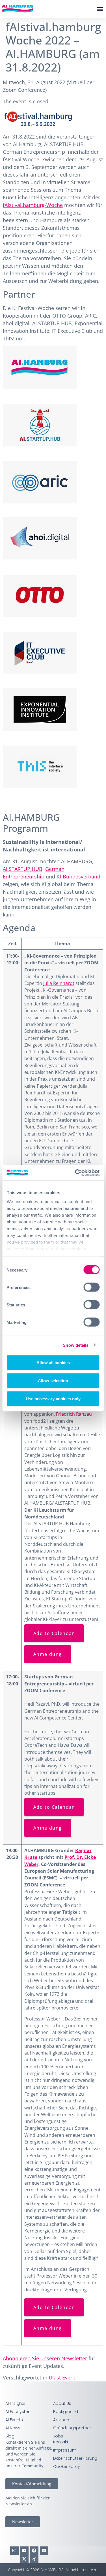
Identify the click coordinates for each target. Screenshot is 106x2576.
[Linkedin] (44, 2551)
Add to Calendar (54, 1633)
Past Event (63, 2377)
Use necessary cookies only (53, 1399)
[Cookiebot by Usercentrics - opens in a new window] (75, 1173)
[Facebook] (34, 2551)
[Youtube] (24, 2551)
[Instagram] (14, 2551)
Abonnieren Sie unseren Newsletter (45, 2358)
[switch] (91, 1287)
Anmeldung (48, 1654)
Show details (76, 1345)
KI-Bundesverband (78, 876)
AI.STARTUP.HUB (23, 869)
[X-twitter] (24, 2559)
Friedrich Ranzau (74, 1414)
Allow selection (53, 1381)
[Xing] (34, 2559)
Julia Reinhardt (59, 983)
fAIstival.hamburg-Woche (33, 205)
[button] (100, 9)
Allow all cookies (53, 1363)
